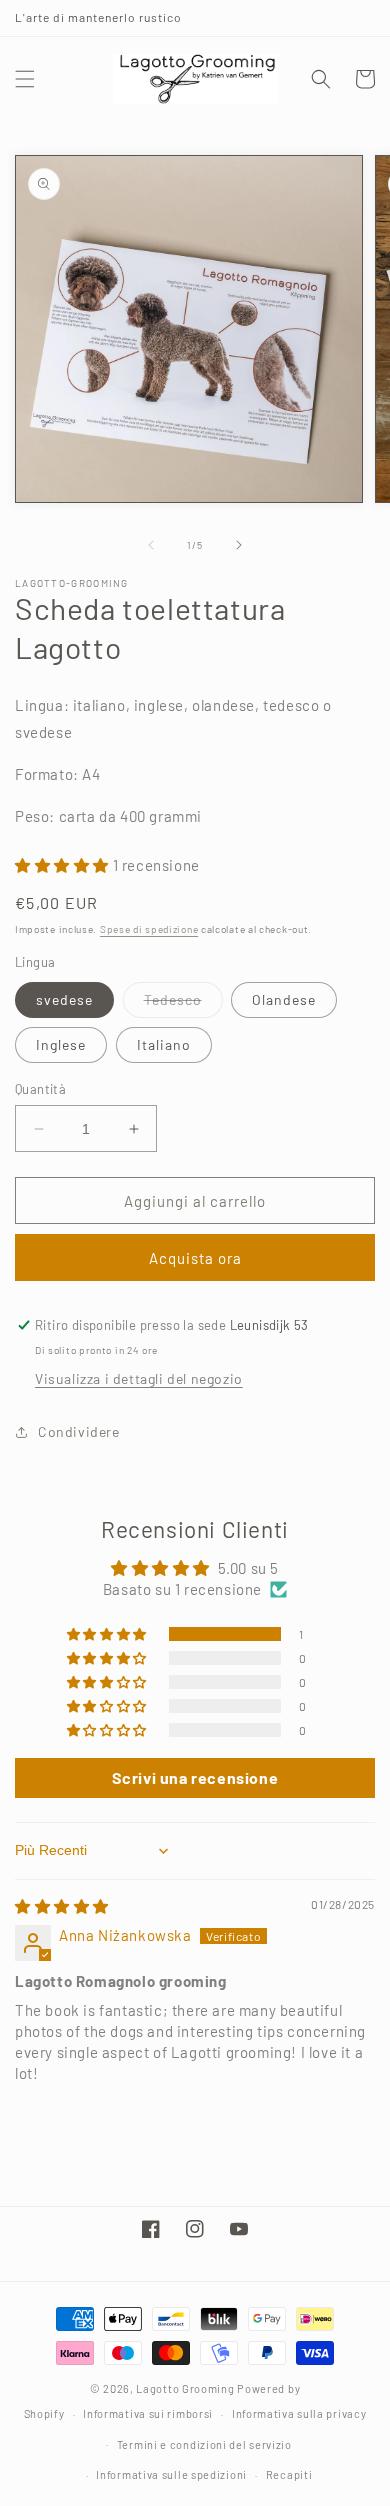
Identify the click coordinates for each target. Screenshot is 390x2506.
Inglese (61, 1044)
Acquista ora (195, 1258)
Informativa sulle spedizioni (171, 2474)
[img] (62, 1906)
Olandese (284, 999)
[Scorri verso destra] (239, 545)
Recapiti (289, 2474)
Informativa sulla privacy (299, 2413)
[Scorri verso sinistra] (151, 545)
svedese (64, 999)
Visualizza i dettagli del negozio (139, 1378)
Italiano (164, 1044)
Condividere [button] (79, 1431)
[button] (25, 79)
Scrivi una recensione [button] (195, 1777)
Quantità (40, 1089)
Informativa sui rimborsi (148, 2413)
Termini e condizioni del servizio (204, 2444)
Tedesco (183, 1004)
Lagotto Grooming (185, 2388)
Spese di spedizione (149, 929)
